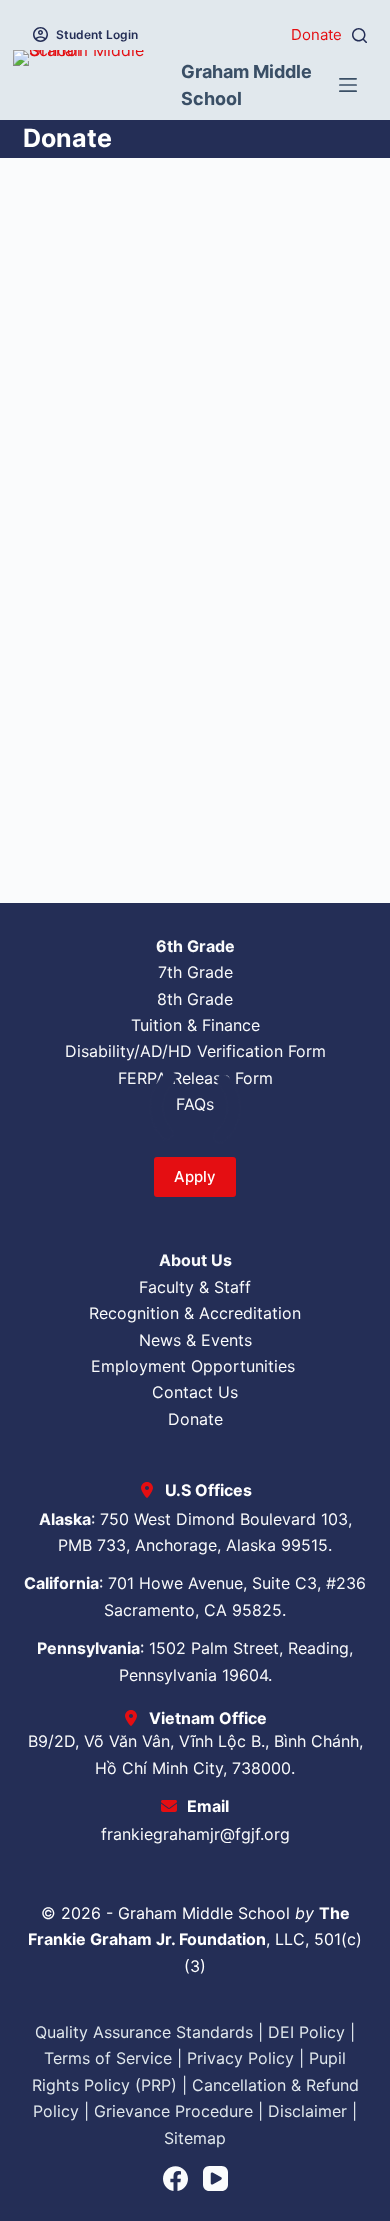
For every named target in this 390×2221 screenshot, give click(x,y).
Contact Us (195, 1392)
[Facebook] (175, 2178)
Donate (316, 34)
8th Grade (195, 999)
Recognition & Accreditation (195, 1313)
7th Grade (195, 972)
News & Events (195, 1340)
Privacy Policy (240, 2058)
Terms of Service (108, 2058)
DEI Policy (306, 2032)
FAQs (195, 1104)
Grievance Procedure (173, 2111)
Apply (195, 1176)
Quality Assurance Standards (144, 2032)
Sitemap (195, 2138)
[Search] (359, 35)
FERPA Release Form (195, 1078)
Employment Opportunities (195, 1366)
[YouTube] (215, 2178)
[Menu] (348, 85)
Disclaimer (307, 2111)
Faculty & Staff (195, 1287)
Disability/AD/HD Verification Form (195, 1051)
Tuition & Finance (195, 1025)
